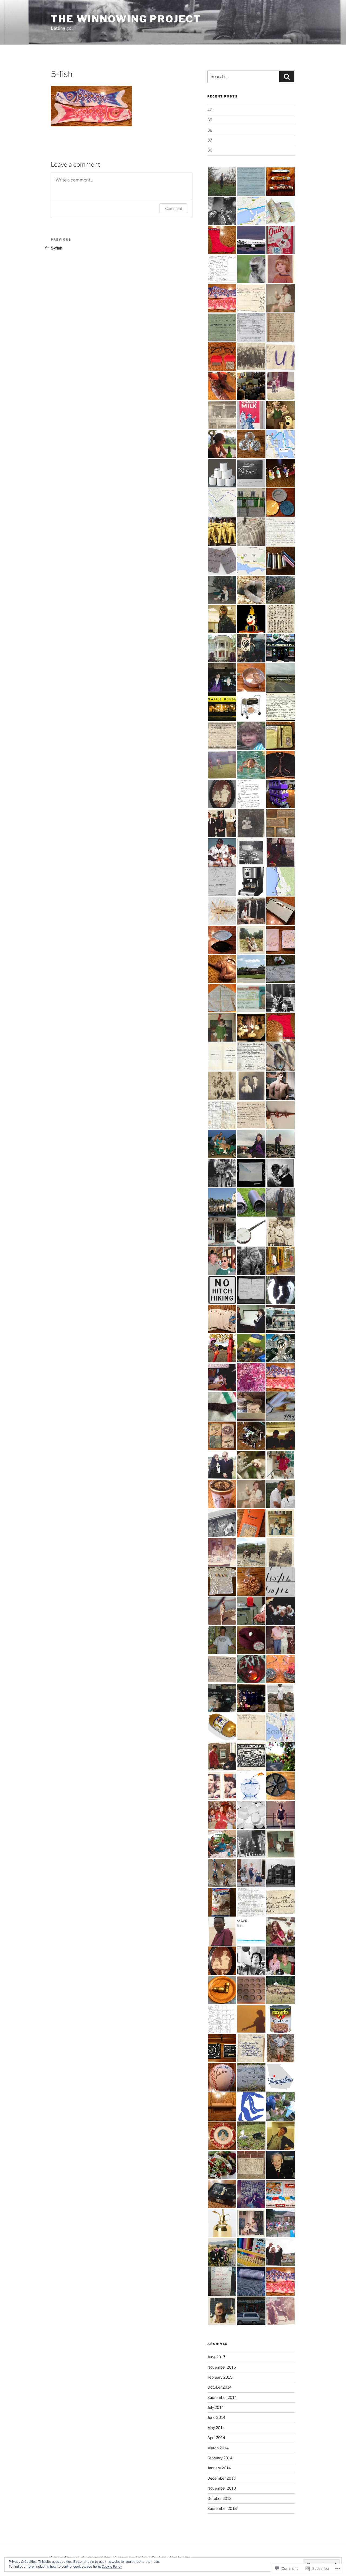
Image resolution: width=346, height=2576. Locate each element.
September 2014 (222, 2397)
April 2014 (216, 2438)
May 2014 (216, 2428)
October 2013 (219, 2498)
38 (210, 130)
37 (210, 140)
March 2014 (218, 2448)
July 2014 (216, 2407)
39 (210, 120)
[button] (222, 182)
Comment (174, 208)
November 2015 (222, 2367)
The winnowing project (126, 19)
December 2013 (222, 2478)
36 (210, 150)
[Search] (287, 77)
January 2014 (219, 2468)
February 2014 (220, 2458)
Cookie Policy (112, 2566)
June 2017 (216, 2357)
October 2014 (219, 2387)
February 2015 (220, 2377)
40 (210, 110)
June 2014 (216, 2417)
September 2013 (222, 2508)
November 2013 (222, 2488)
